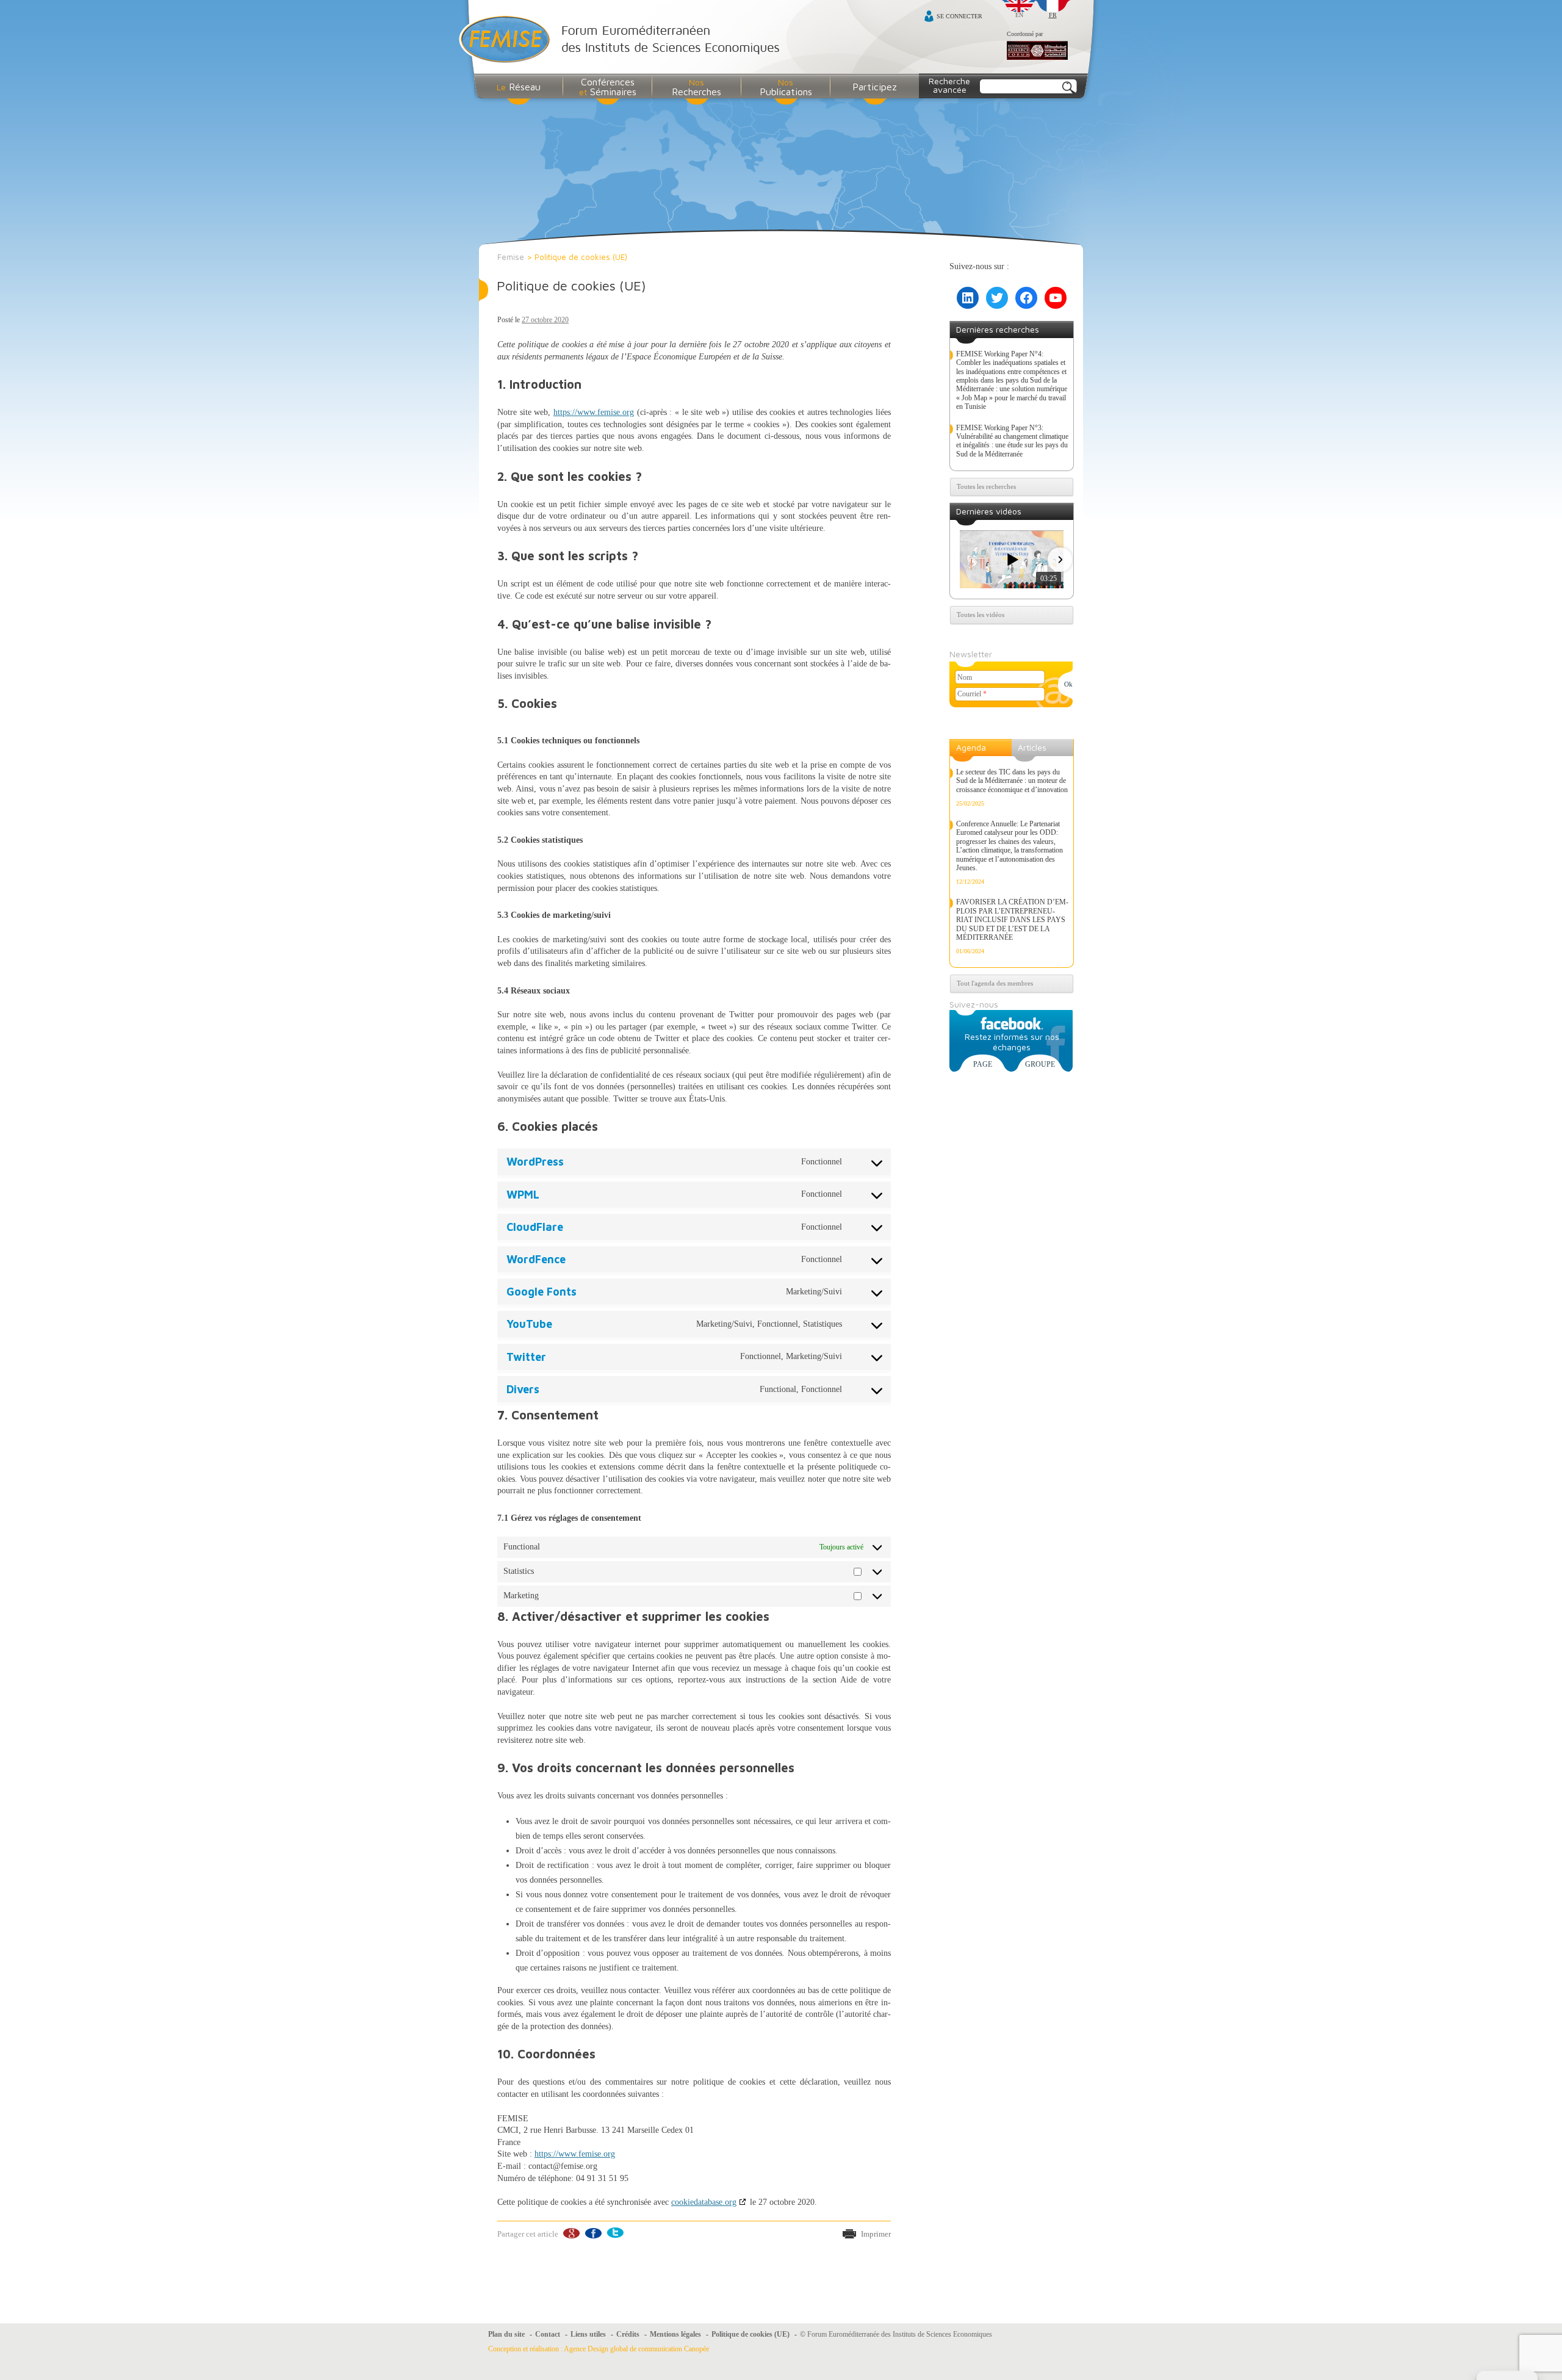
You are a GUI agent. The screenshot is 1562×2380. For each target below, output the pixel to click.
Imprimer (876, 2234)
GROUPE (1040, 1064)
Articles (1032, 747)
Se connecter (959, 16)
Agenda (971, 747)
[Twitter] (615, 2233)
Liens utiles (588, 2334)
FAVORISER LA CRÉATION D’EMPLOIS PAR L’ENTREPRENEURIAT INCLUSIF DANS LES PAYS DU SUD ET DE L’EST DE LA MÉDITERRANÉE (1012, 920)
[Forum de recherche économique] (1037, 51)
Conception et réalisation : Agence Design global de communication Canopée (599, 2349)
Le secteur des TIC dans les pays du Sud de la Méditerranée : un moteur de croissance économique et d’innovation (1012, 781)
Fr (1053, 15)
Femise (511, 257)
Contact (548, 2334)
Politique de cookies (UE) (571, 286)
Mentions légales (675, 2334)
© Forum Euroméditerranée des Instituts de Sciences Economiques (896, 2334)
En (1019, 15)
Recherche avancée (949, 85)
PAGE (983, 1064)
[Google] (571, 2233)
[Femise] (622, 41)
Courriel (972, 694)
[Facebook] (593, 2233)
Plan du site (506, 2334)
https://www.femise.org (594, 412)
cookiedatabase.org (704, 2202)
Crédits (628, 2334)
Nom (965, 677)
